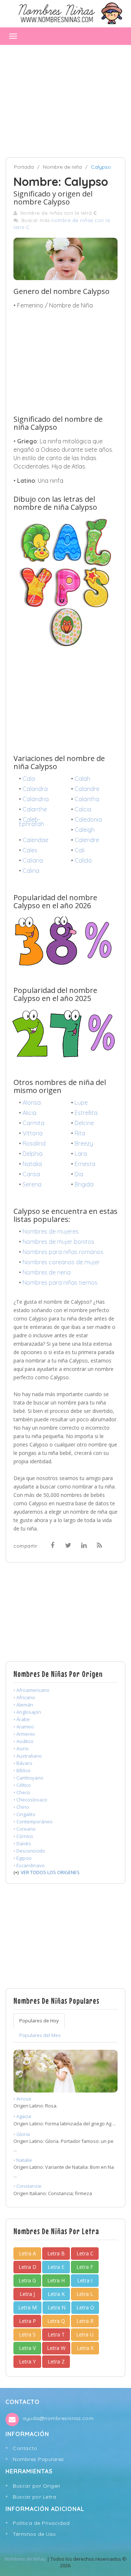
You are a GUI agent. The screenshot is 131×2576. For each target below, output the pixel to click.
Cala (29, 779)
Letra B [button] (56, 2253)
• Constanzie (27, 2186)
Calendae (35, 840)
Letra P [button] (27, 2321)
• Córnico (23, 1836)
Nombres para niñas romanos (63, 1252)
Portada (24, 167)
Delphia (33, 1154)
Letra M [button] (27, 2307)
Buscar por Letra (34, 2497)
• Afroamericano (31, 1690)
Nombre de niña (62, 167)
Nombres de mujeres (51, 1231)
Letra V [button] (27, 2348)
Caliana (33, 860)
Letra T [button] (56, 2334)
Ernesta (85, 1164)
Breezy (84, 1143)
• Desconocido (29, 1851)
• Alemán (23, 1705)
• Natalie (23, 2160)
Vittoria (33, 1133)
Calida (83, 860)
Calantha (87, 799)
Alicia (29, 1113)
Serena (32, 1184)
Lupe (81, 1102)
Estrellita (86, 1113)
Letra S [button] (27, 2334)
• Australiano (28, 1756)
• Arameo (24, 1727)
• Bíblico (22, 1770)
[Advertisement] (65, 98)
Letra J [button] (27, 2294)
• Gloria (22, 2134)
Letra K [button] (56, 2294)
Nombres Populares (38, 2459)
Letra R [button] (85, 2321)
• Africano (24, 1697)
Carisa (31, 1174)
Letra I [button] (85, 2280)
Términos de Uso (34, 2534)
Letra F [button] (85, 2267)
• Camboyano (28, 1778)
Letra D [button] (27, 2267)
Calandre (87, 789)
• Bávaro (23, 1763)
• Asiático (23, 1741)
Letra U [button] (85, 2334)
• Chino (21, 1807)
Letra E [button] (56, 2267)
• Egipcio (23, 1858)
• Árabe (22, 1719)
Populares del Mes (40, 2035)
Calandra (35, 789)
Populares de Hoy (39, 2021)
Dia (79, 1174)
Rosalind (34, 1143)
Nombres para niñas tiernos (60, 1283)
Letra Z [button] (56, 2361)
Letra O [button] (85, 2307)
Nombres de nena (47, 1272)
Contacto (25, 2448)
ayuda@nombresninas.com (58, 2418)
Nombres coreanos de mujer (61, 1262)
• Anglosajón (27, 1712)
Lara (81, 1154)
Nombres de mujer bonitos (58, 1242)
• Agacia (22, 2116)
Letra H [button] (56, 2280)
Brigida (84, 1184)
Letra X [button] (85, 2348)
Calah (82, 779)
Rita (80, 1133)
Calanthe (35, 809)
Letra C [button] (85, 2253)
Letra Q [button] (56, 2321)
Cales (30, 850)
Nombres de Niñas (25, 2559)
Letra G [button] (27, 2280)
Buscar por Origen (37, 2486)
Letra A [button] (27, 2253)
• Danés (22, 1843)
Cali (80, 850)
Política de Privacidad (41, 2523)
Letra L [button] (85, 2294)
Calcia (83, 809)
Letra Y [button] (27, 2361)
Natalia (32, 1164)
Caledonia (88, 819)
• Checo (22, 1792)
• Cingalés (24, 1814)
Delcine (84, 1123)
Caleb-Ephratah (31, 822)
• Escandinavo (29, 1865)
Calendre (87, 840)
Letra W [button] (56, 2348)
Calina (31, 871)
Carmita (33, 1123)
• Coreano (25, 1829)
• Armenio (24, 1734)
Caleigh (85, 830)
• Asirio (21, 1748)
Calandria (36, 799)
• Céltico (22, 1785)
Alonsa (32, 1102)
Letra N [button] (57, 2307)
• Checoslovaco (30, 1800)
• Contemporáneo (33, 1822)
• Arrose (22, 2099)
